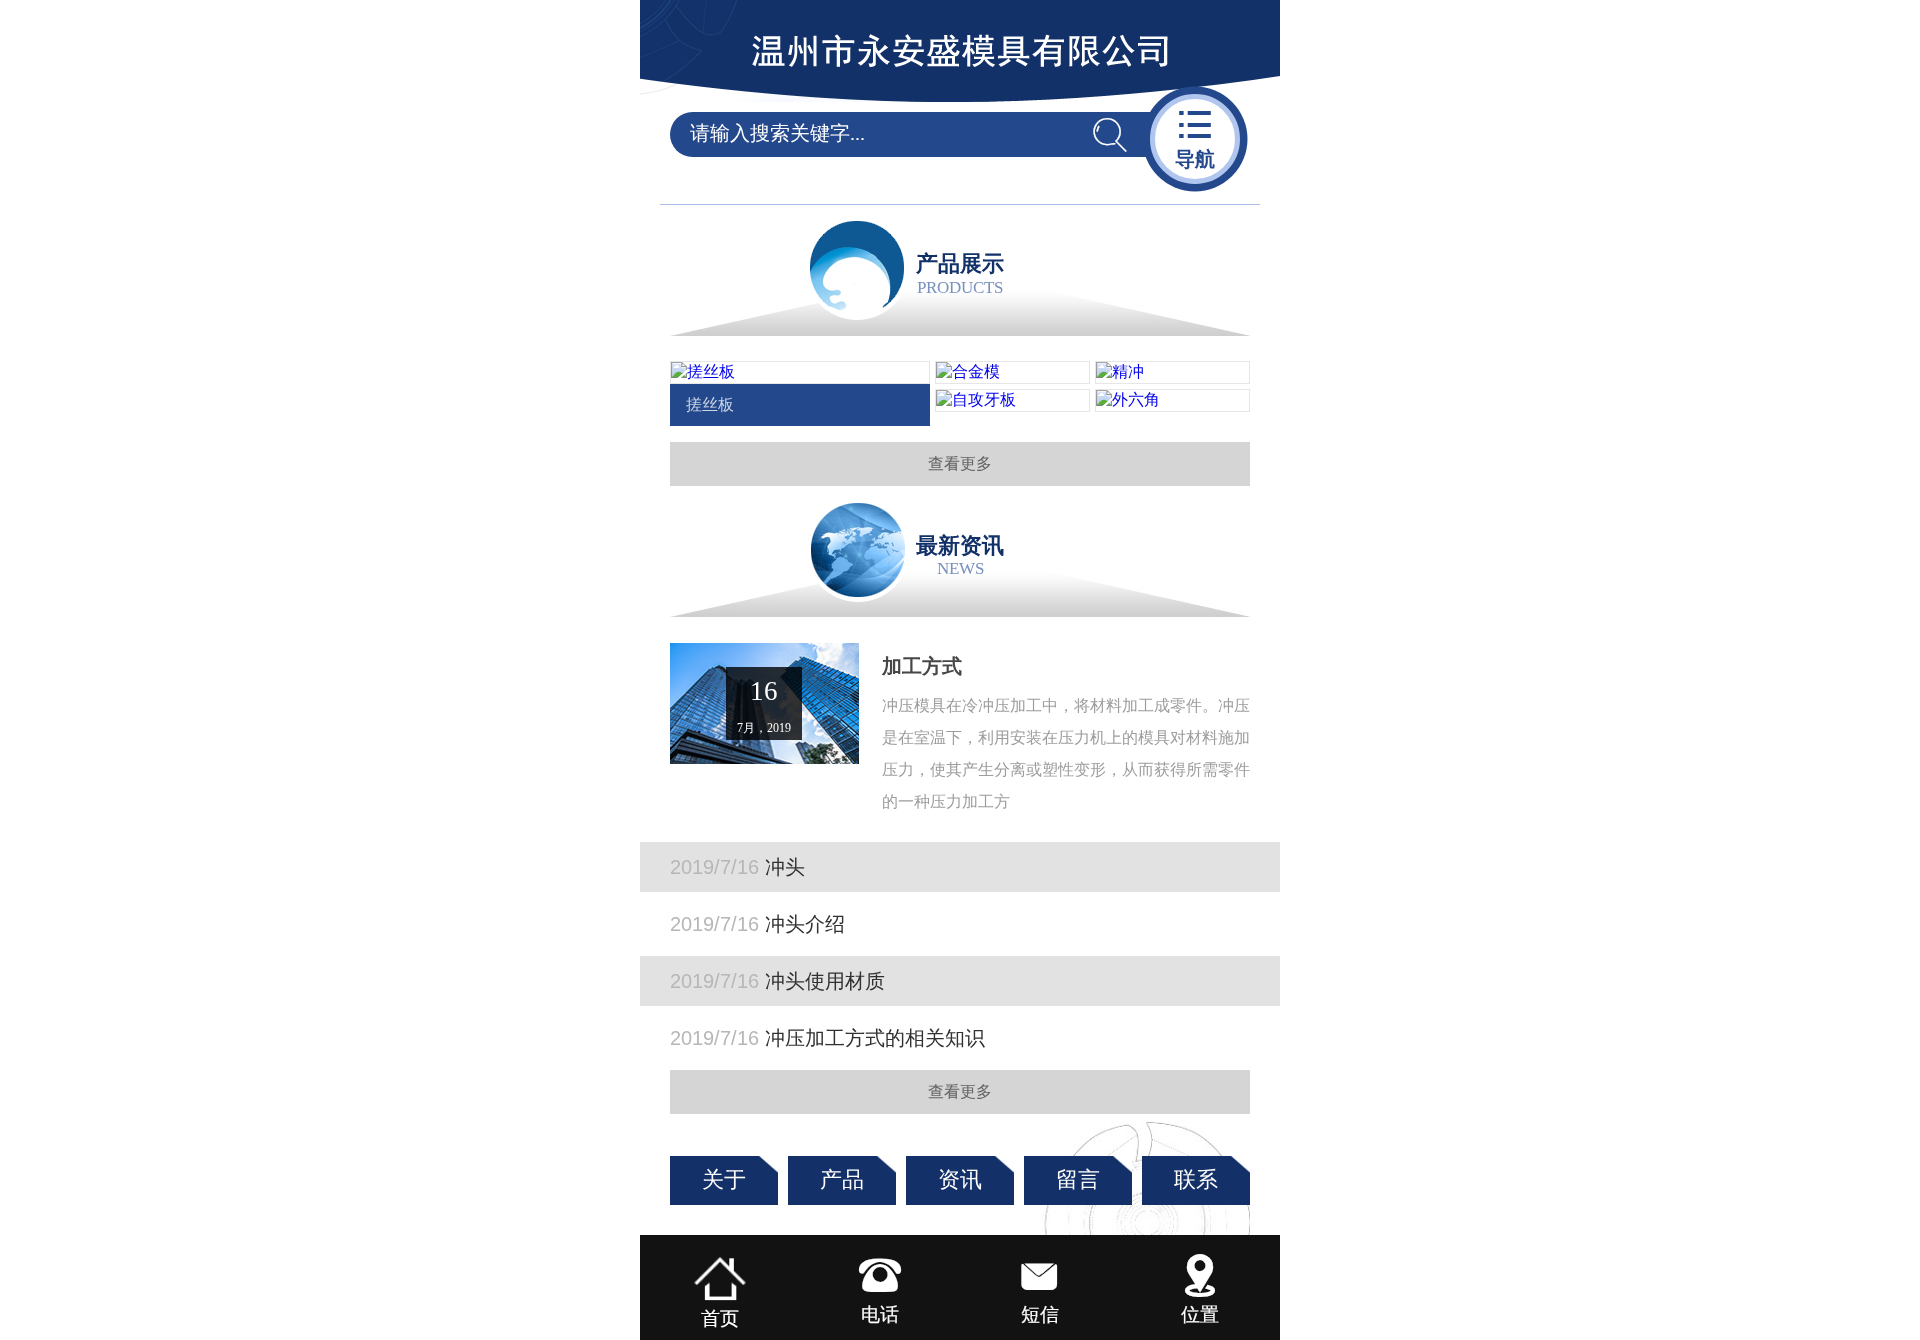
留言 (1078, 1179)
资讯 (960, 1179)
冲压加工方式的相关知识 (827, 1038)
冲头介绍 (757, 924)
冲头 (737, 867)
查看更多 (960, 463)
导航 (1195, 137)
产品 (842, 1179)
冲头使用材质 (777, 981)
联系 (1196, 1179)
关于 (724, 1179)
